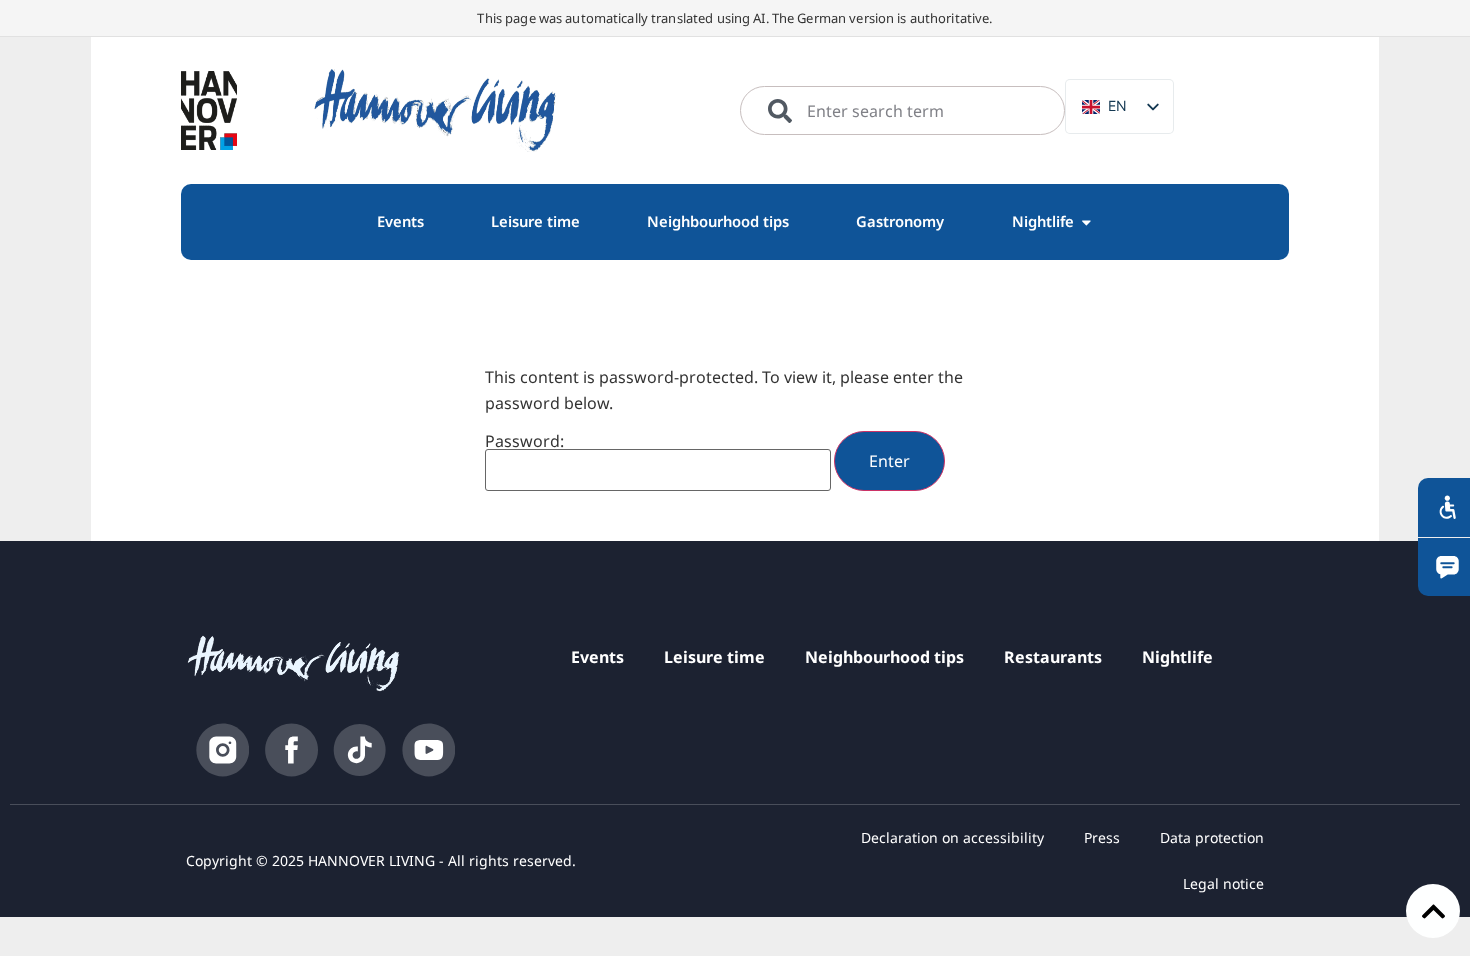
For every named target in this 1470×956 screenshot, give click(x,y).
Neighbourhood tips (884, 657)
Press (1102, 837)
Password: (524, 442)
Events (597, 657)
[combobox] (902, 111)
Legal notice (1223, 883)
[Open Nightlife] (1086, 222)
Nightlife (1177, 657)
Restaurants (1053, 657)
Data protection (1212, 837)
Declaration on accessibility (952, 837)
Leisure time (714, 657)
